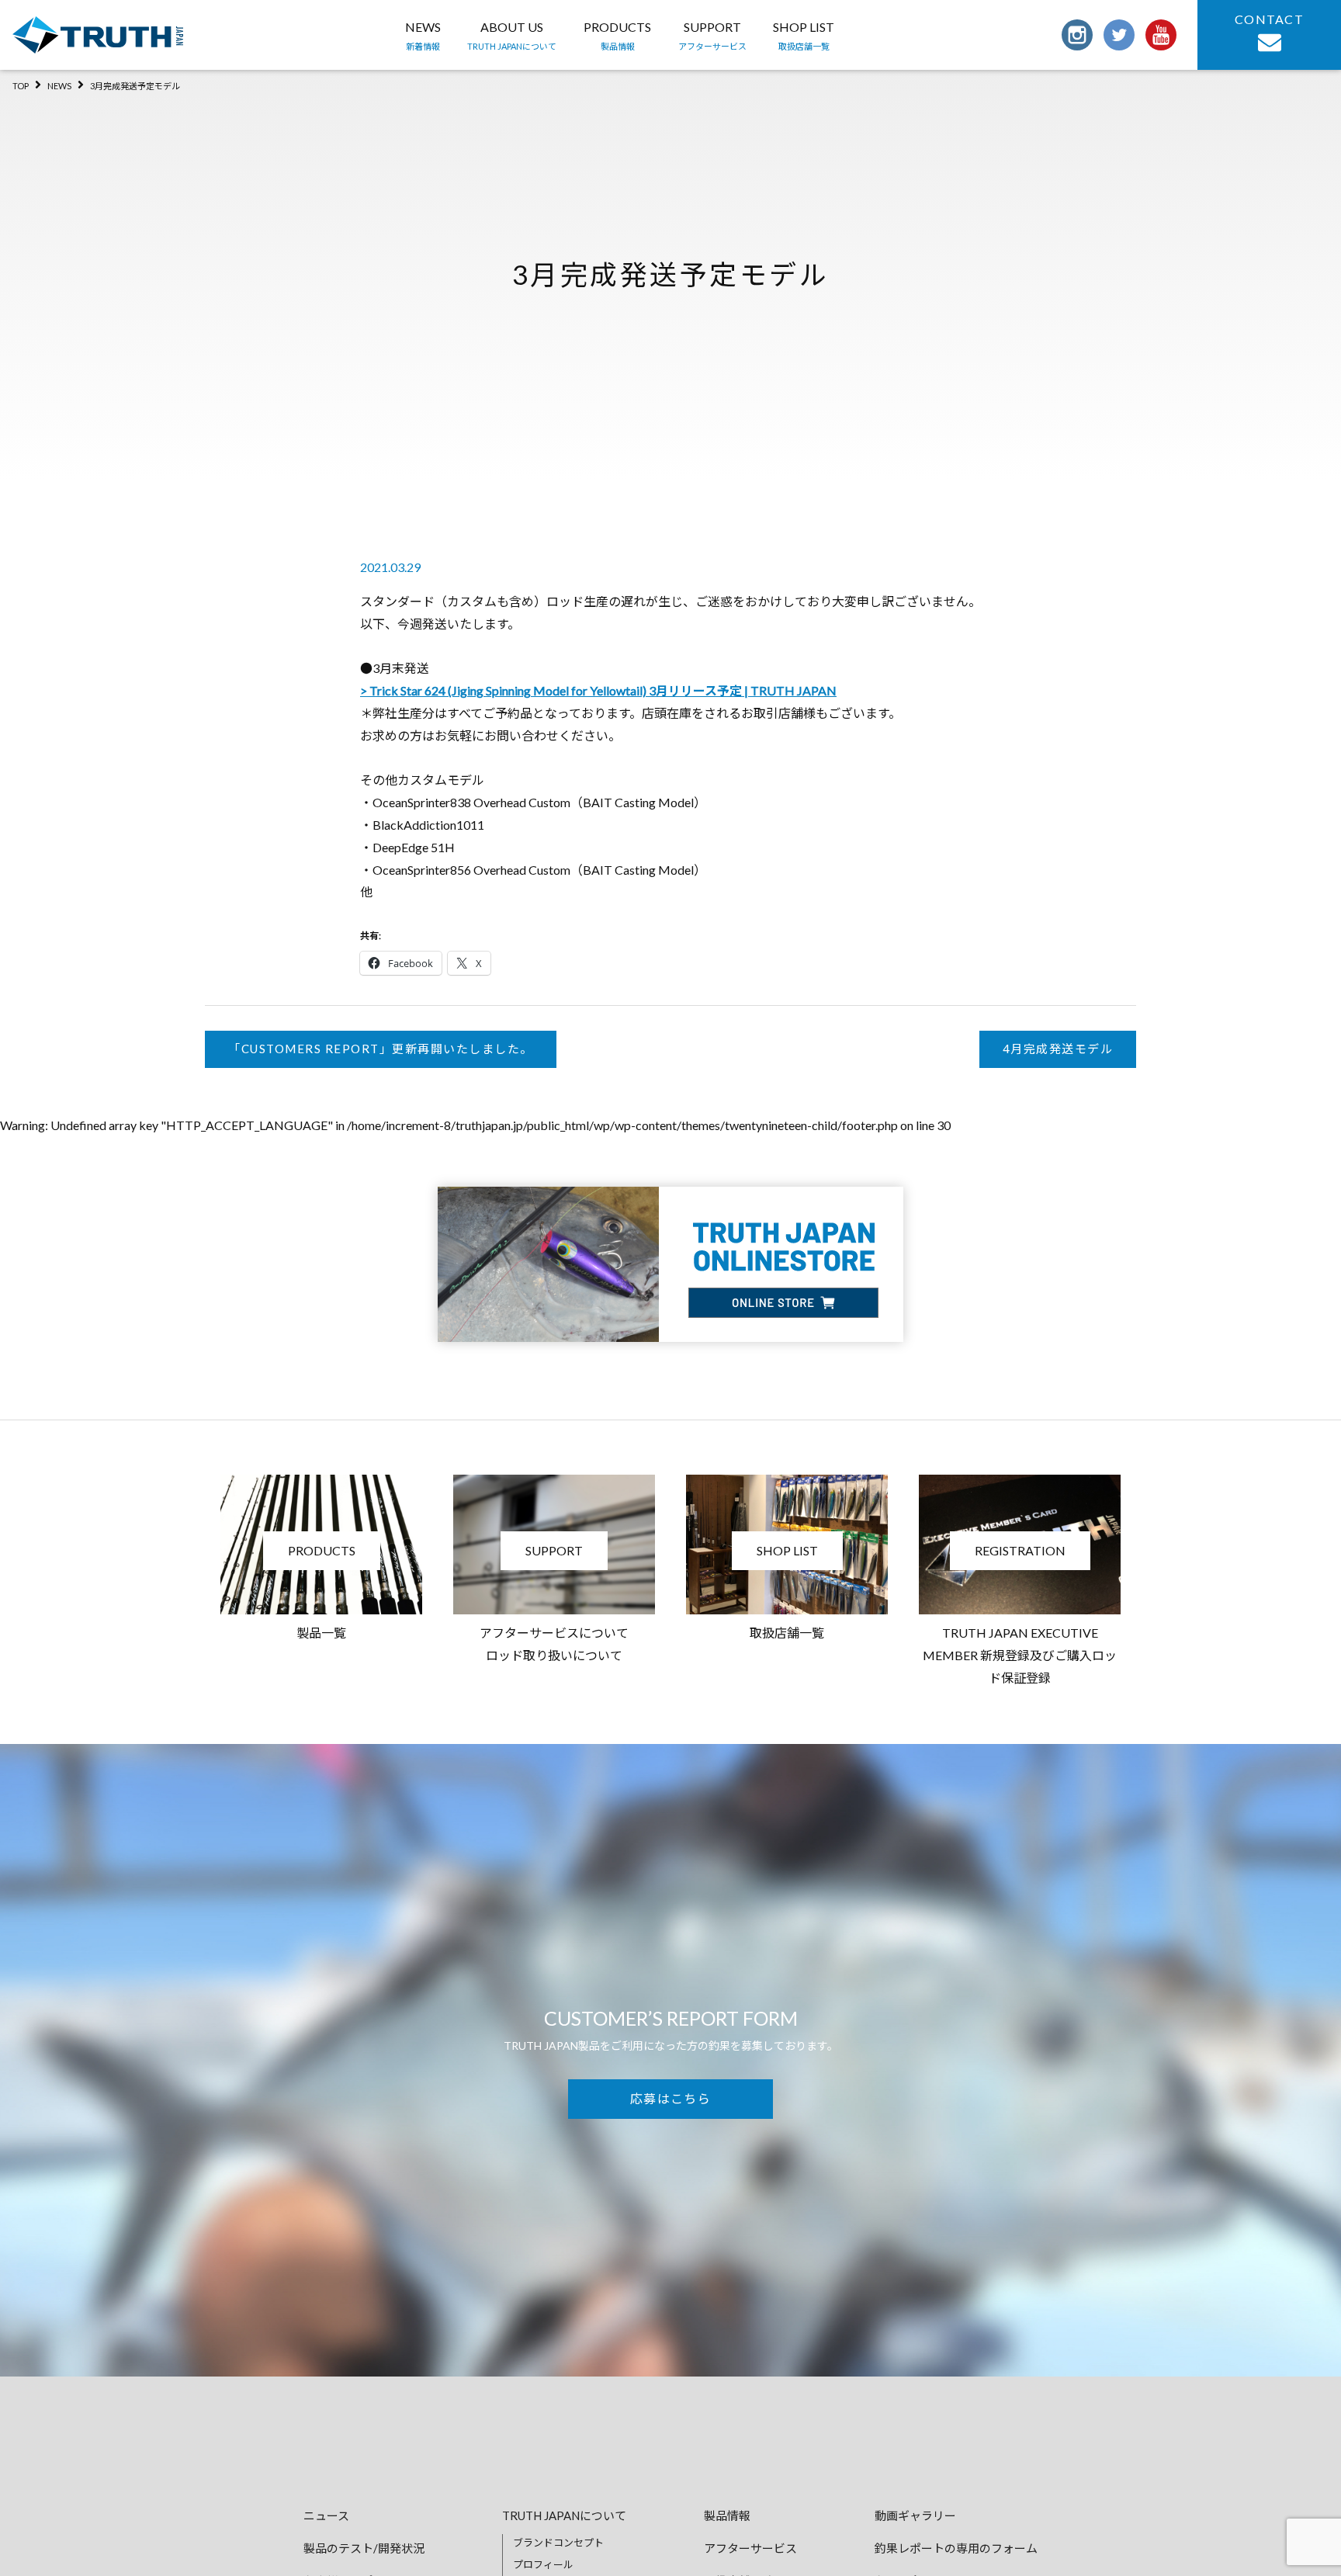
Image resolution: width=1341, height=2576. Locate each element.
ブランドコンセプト (558, 2543)
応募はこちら (670, 2098)
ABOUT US (512, 35)
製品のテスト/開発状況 (364, 2548)
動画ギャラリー (915, 2515)
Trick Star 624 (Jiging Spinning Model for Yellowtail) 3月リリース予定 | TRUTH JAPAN (603, 690)
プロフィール (543, 2564)
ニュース (326, 2515)
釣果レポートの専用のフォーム (956, 2548)
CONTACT (1269, 19)
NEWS (423, 35)
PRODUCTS (617, 35)
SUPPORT (712, 35)
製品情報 (727, 2515)
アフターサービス (750, 2548)
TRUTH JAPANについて (564, 2515)
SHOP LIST (804, 35)
